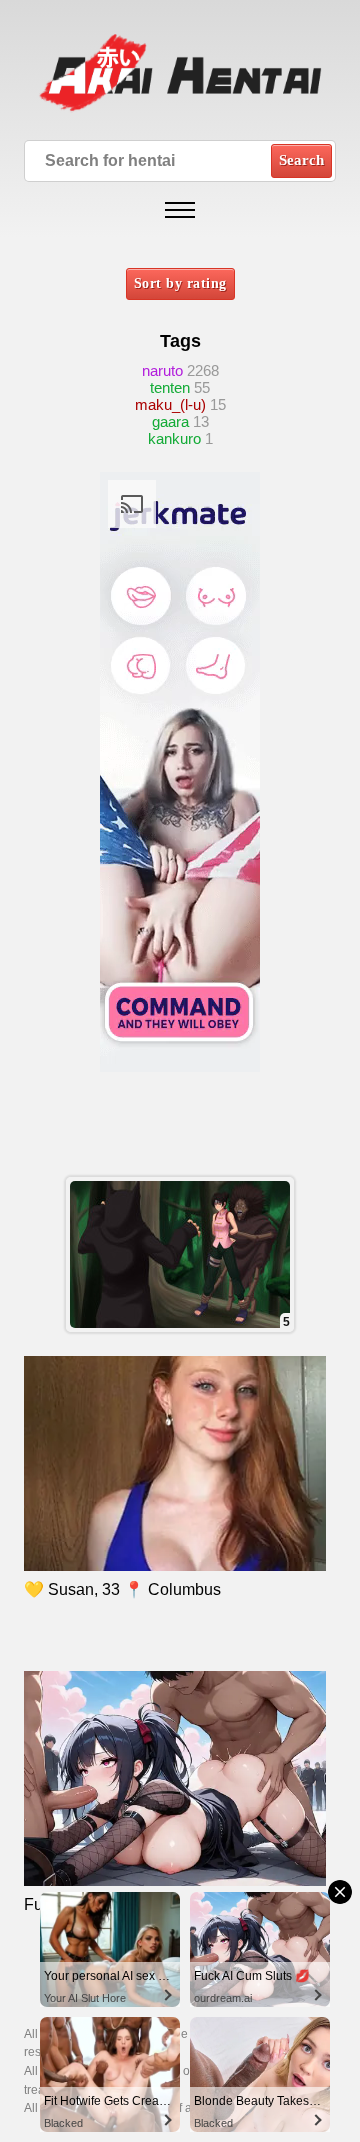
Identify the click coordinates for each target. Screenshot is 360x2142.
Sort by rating (180, 283)
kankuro (174, 438)
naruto (162, 370)
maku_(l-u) (170, 404)
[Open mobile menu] (180, 210)
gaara (170, 421)
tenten (170, 387)
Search (301, 160)
